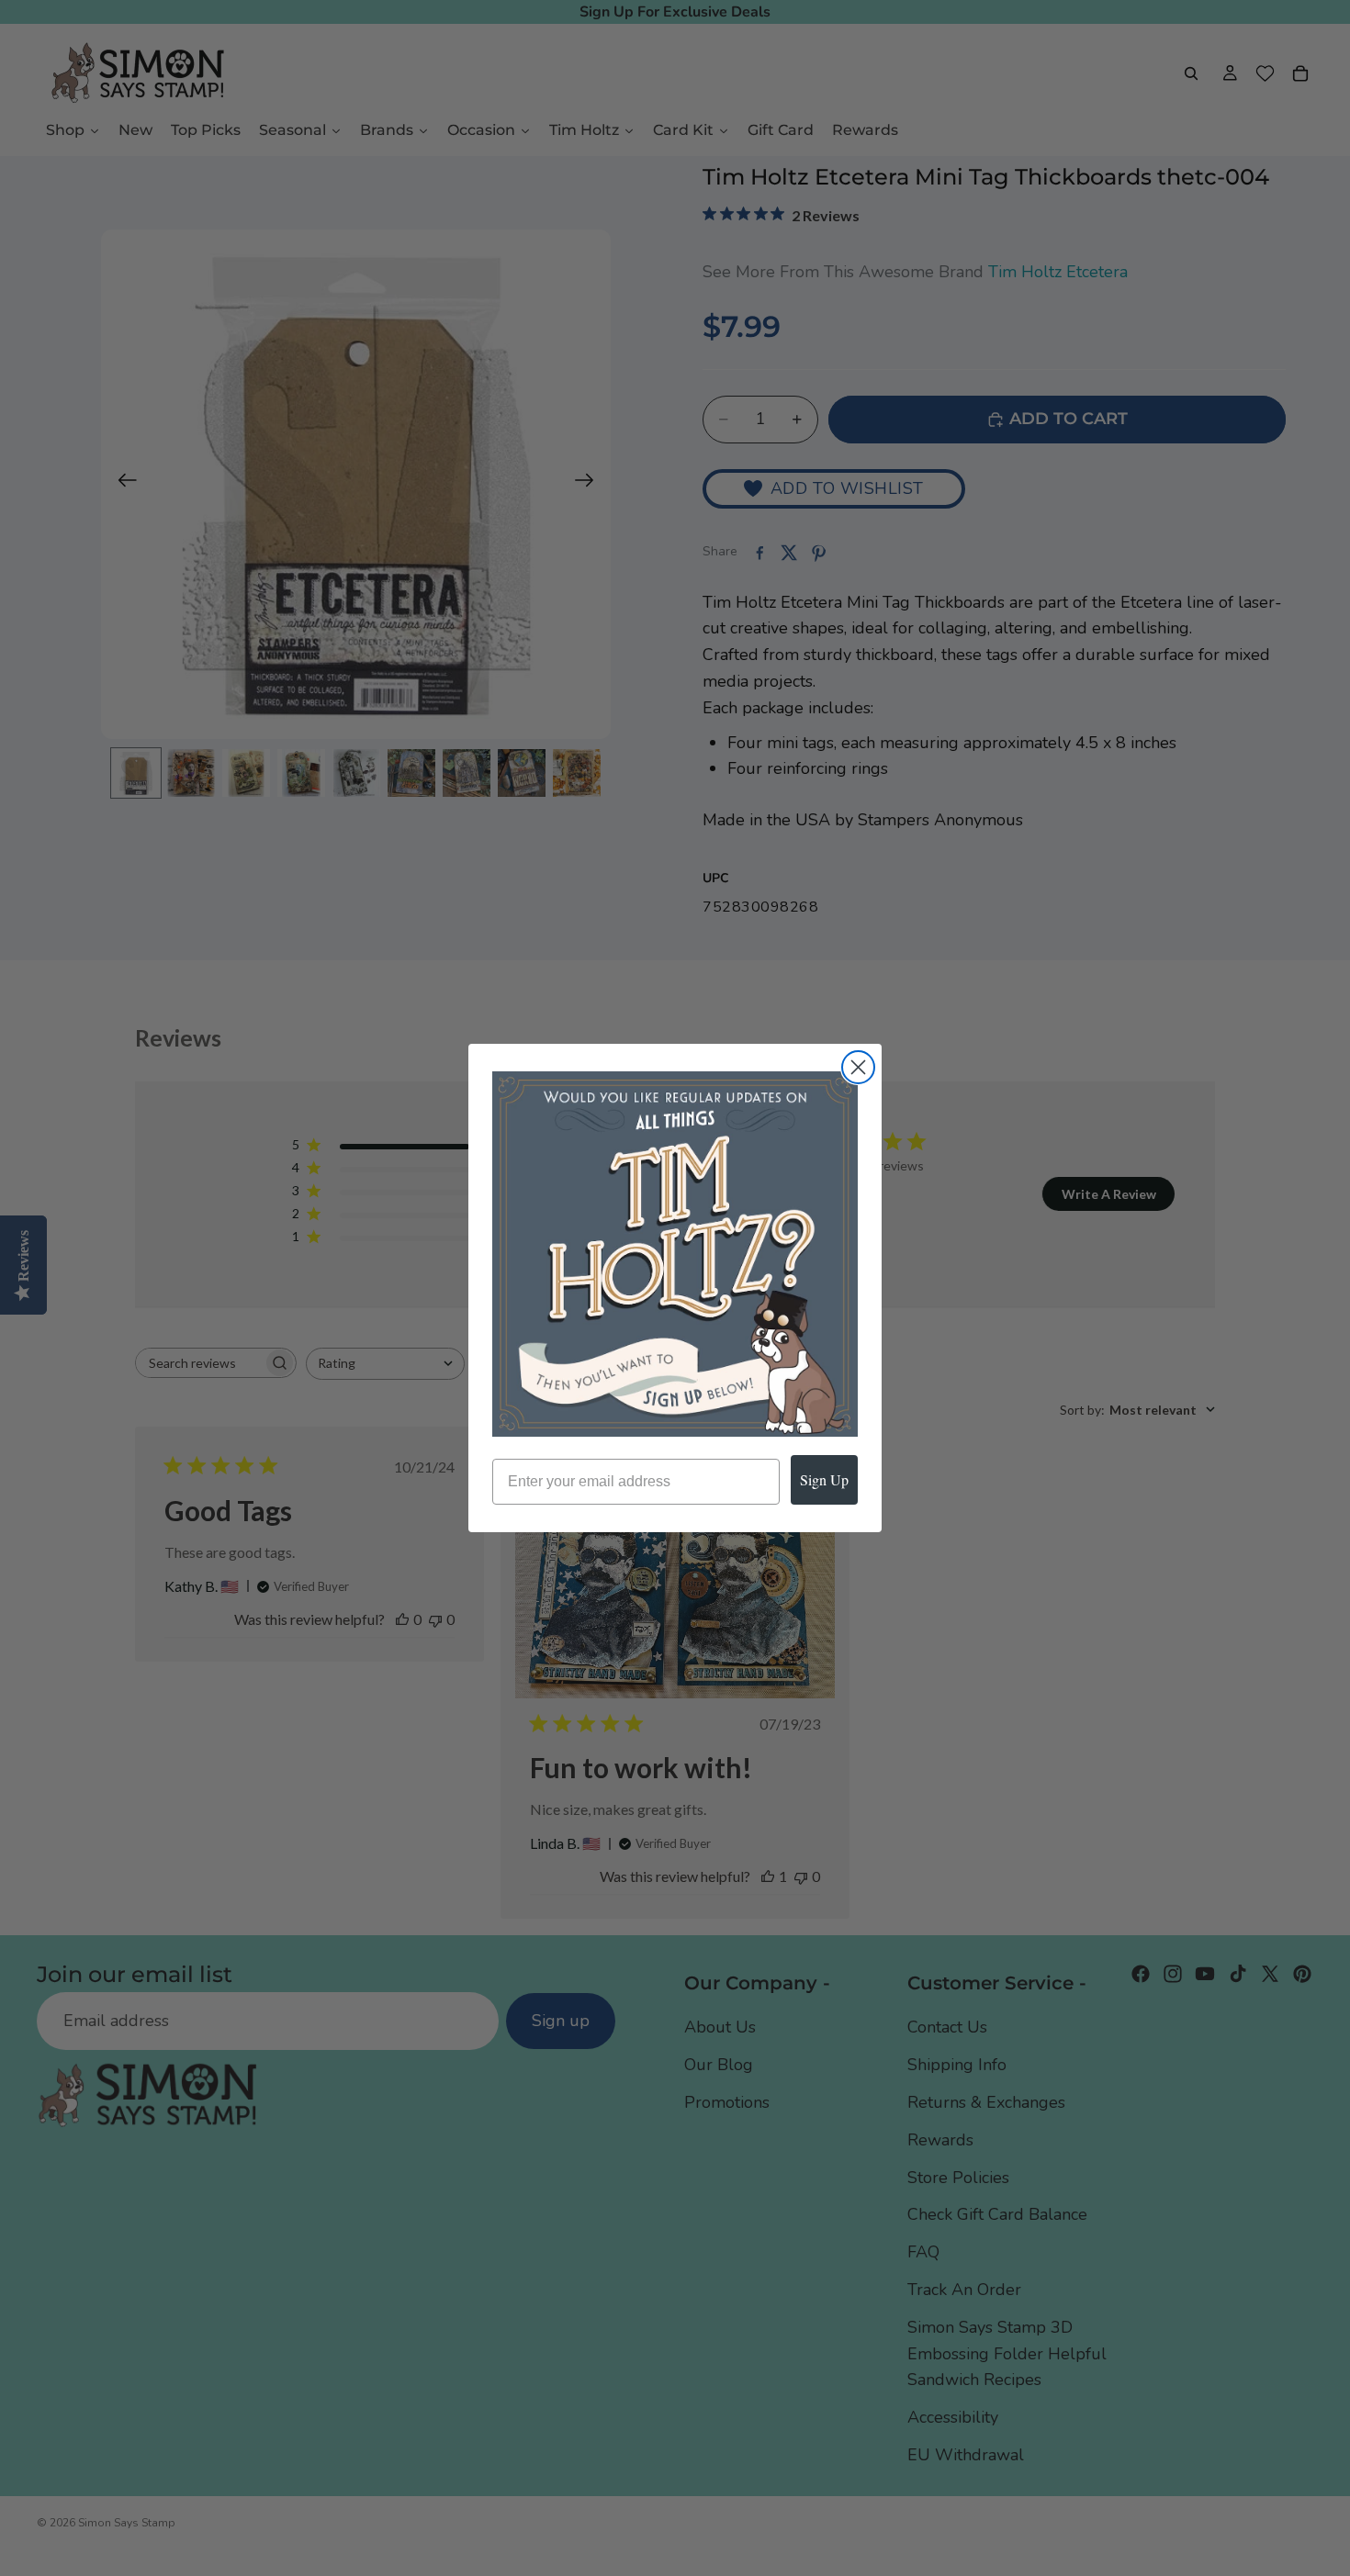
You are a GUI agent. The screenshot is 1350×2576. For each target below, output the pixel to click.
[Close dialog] (858, 1067)
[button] (675, 1254)
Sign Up (824, 1479)
